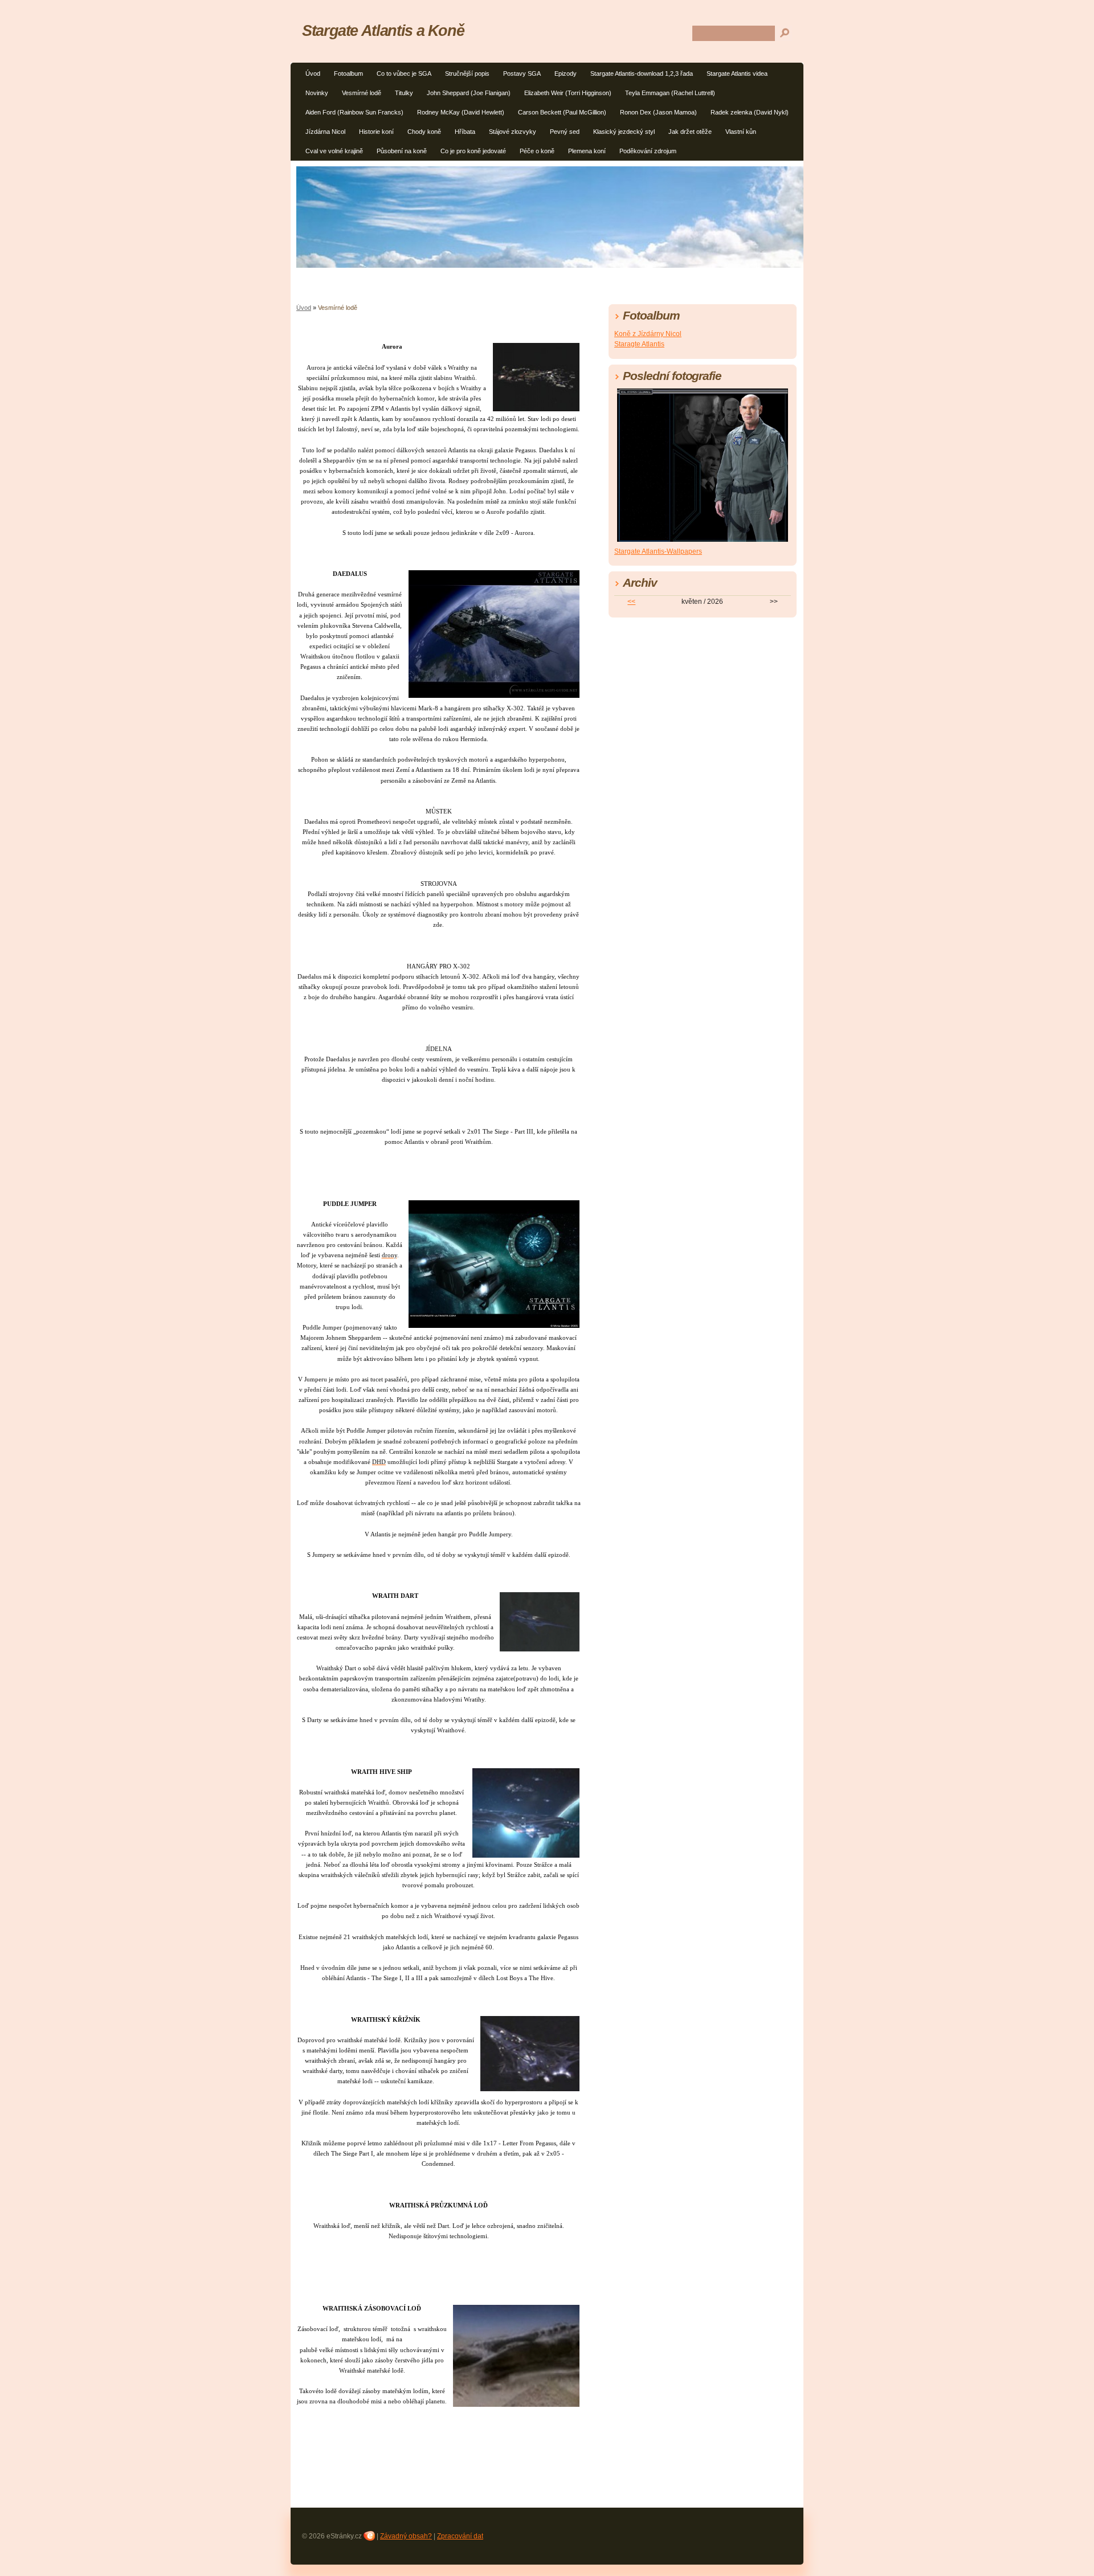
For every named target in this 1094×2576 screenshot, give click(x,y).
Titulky (404, 93)
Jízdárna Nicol (325, 132)
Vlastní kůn (741, 132)
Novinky (317, 93)
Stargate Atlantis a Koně (383, 30)
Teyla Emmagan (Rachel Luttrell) (670, 93)
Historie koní (376, 132)
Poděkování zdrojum (648, 151)
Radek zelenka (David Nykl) (750, 112)
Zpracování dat (460, 2536)
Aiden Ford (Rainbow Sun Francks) (354, 112)
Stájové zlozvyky (513, 132)
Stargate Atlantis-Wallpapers (658, 551)
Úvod (313, 73)
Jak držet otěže (690, 132)
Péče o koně (537, 151)
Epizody (566, 73)
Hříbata (465, 132)
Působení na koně (402, 151)
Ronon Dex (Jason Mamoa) (658, 112)
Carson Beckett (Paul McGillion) (562, 112)
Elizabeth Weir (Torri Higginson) (568, 93)
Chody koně (424, 132)
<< (631, 602)
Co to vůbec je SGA (404, 73)
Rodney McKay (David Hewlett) (461, 112)
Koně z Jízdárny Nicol (648, 334)
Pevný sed (565, 132)
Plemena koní (587, 151)
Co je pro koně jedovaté (473, 151)
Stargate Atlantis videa (737, 73)
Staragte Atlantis (639, 344)
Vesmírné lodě (362, 93)
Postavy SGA (522, 73)
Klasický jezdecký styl (624, 132)
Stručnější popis (467, 73)
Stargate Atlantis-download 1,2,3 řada (642, 73)
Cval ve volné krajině (334, 151)
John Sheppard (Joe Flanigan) (469, 93)
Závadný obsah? (406, 2536)
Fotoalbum (348, 73)
